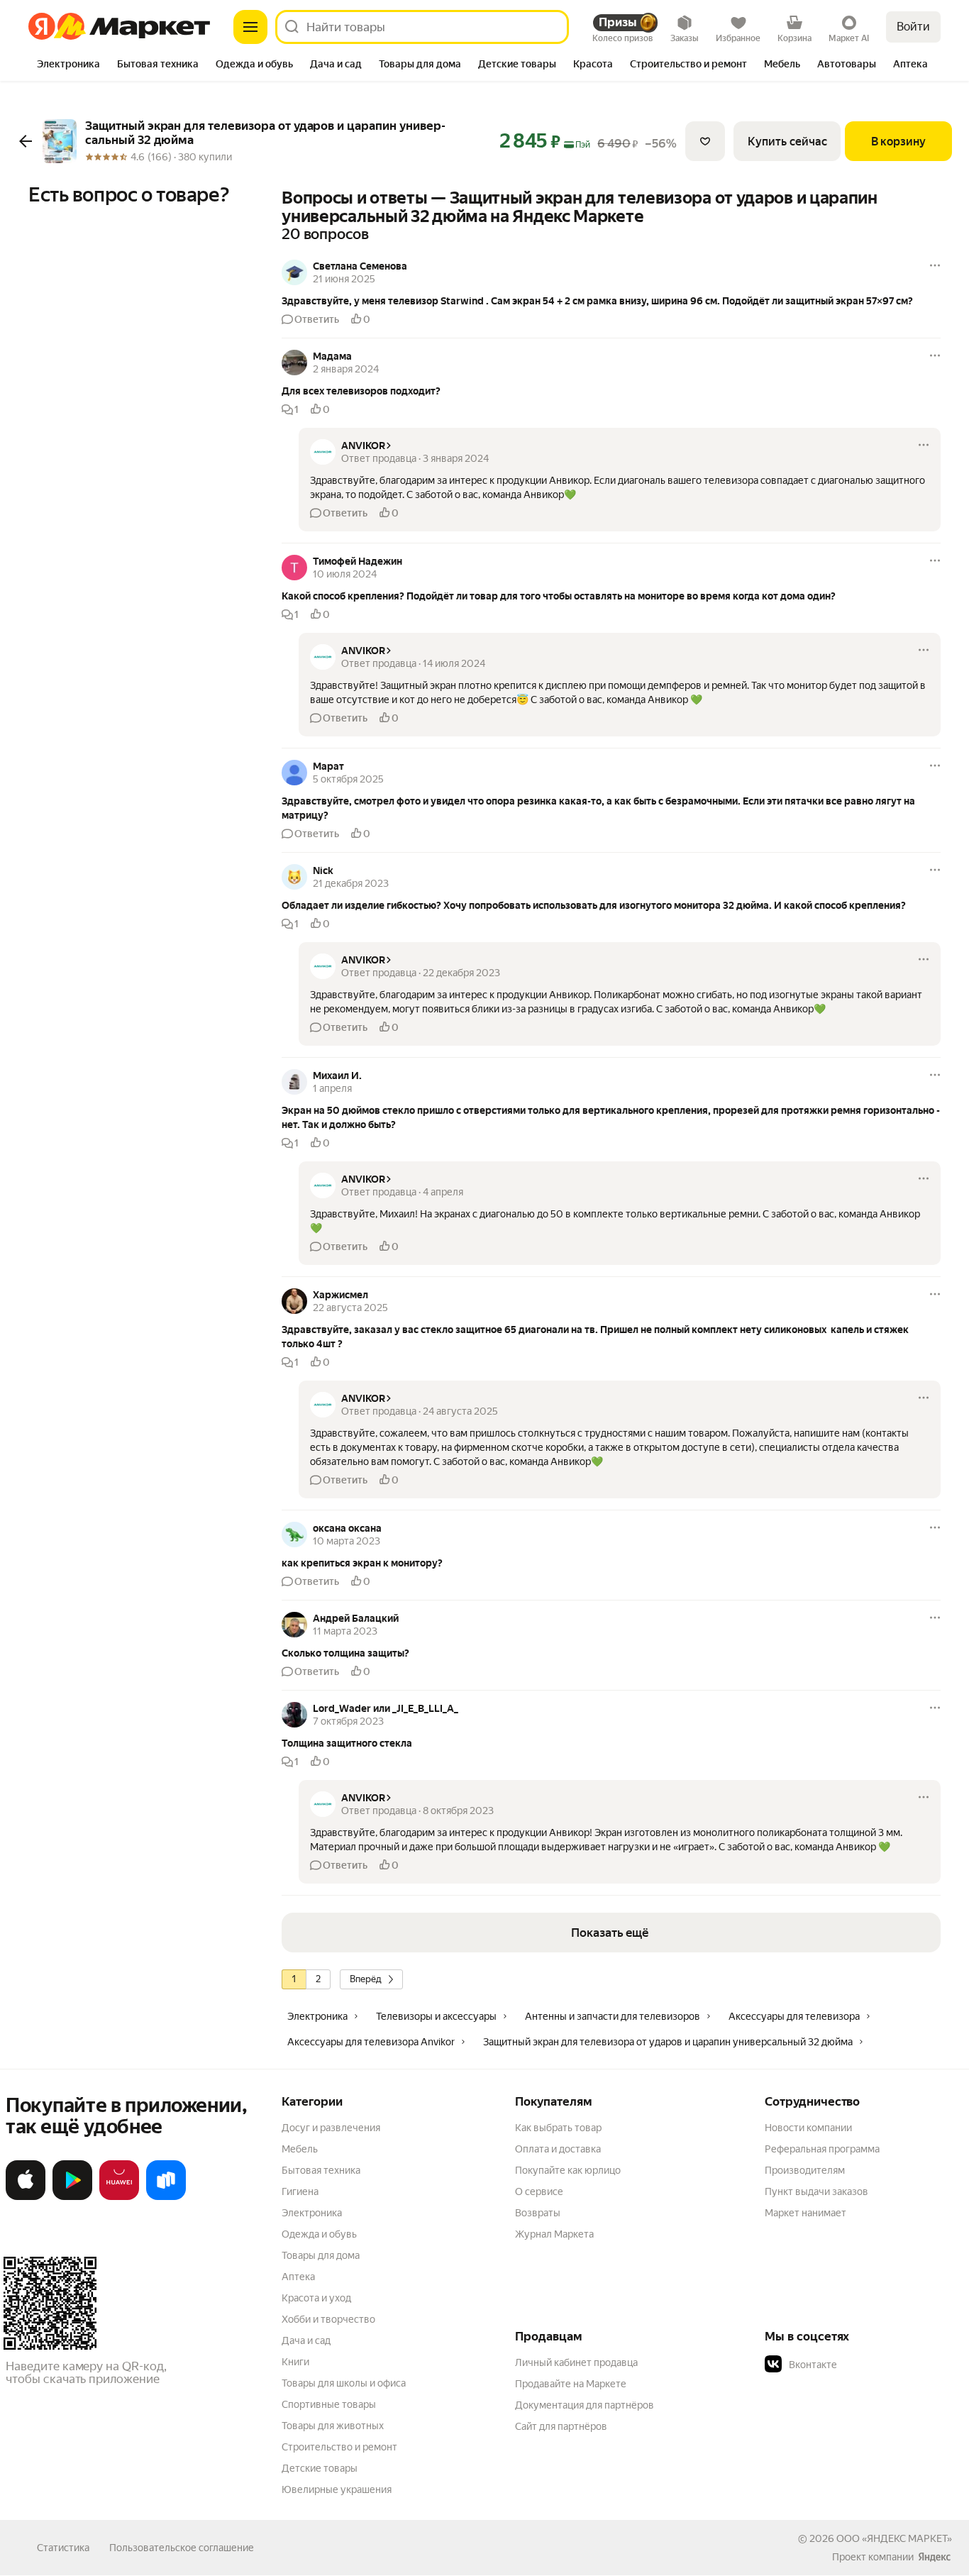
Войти (913, 27)
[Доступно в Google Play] (72, 2197)
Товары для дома (321, 2255)
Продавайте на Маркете (571, 2384)
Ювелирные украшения (337, 2489)
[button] (611, 301)
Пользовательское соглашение (182, 2548)
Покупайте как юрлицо (568, 2170)
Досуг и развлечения (331, 2128)
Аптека (298, 2277)
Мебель (300, 2149)
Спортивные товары (329, 2404)
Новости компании (808, 2128)
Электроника (312, 2213)
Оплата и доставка (558, 2149)
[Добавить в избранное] (705, 141)
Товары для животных (333, 2426)
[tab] (68, 65)
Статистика (63, 2548)
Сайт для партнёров (561, 2426)
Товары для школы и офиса (344, 2383)
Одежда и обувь (319, 2234)
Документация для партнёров (585, 2405)
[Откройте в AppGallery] (119, 2197)
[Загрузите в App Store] (26, 2197)
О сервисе (539, 2191)
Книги (295, 2362)
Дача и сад (306, 2340)
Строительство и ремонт (339, 2447)
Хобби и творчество (328, 2319)
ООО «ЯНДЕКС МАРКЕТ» (894, 2538)
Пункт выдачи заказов (816, 2191)
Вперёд (366, 1979)
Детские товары (320, 2468)
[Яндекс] (934, 2557)
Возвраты (538, 2213)
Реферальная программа (822, 2149)
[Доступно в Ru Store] (166, 2197)
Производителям (805, 2170)
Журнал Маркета (554, 2234)
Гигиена (300, 2191)
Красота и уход (316, 2298)
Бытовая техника (321, 2170)
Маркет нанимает (805, 2213)
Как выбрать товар (558, 2128)
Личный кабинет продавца (576, 2362)
